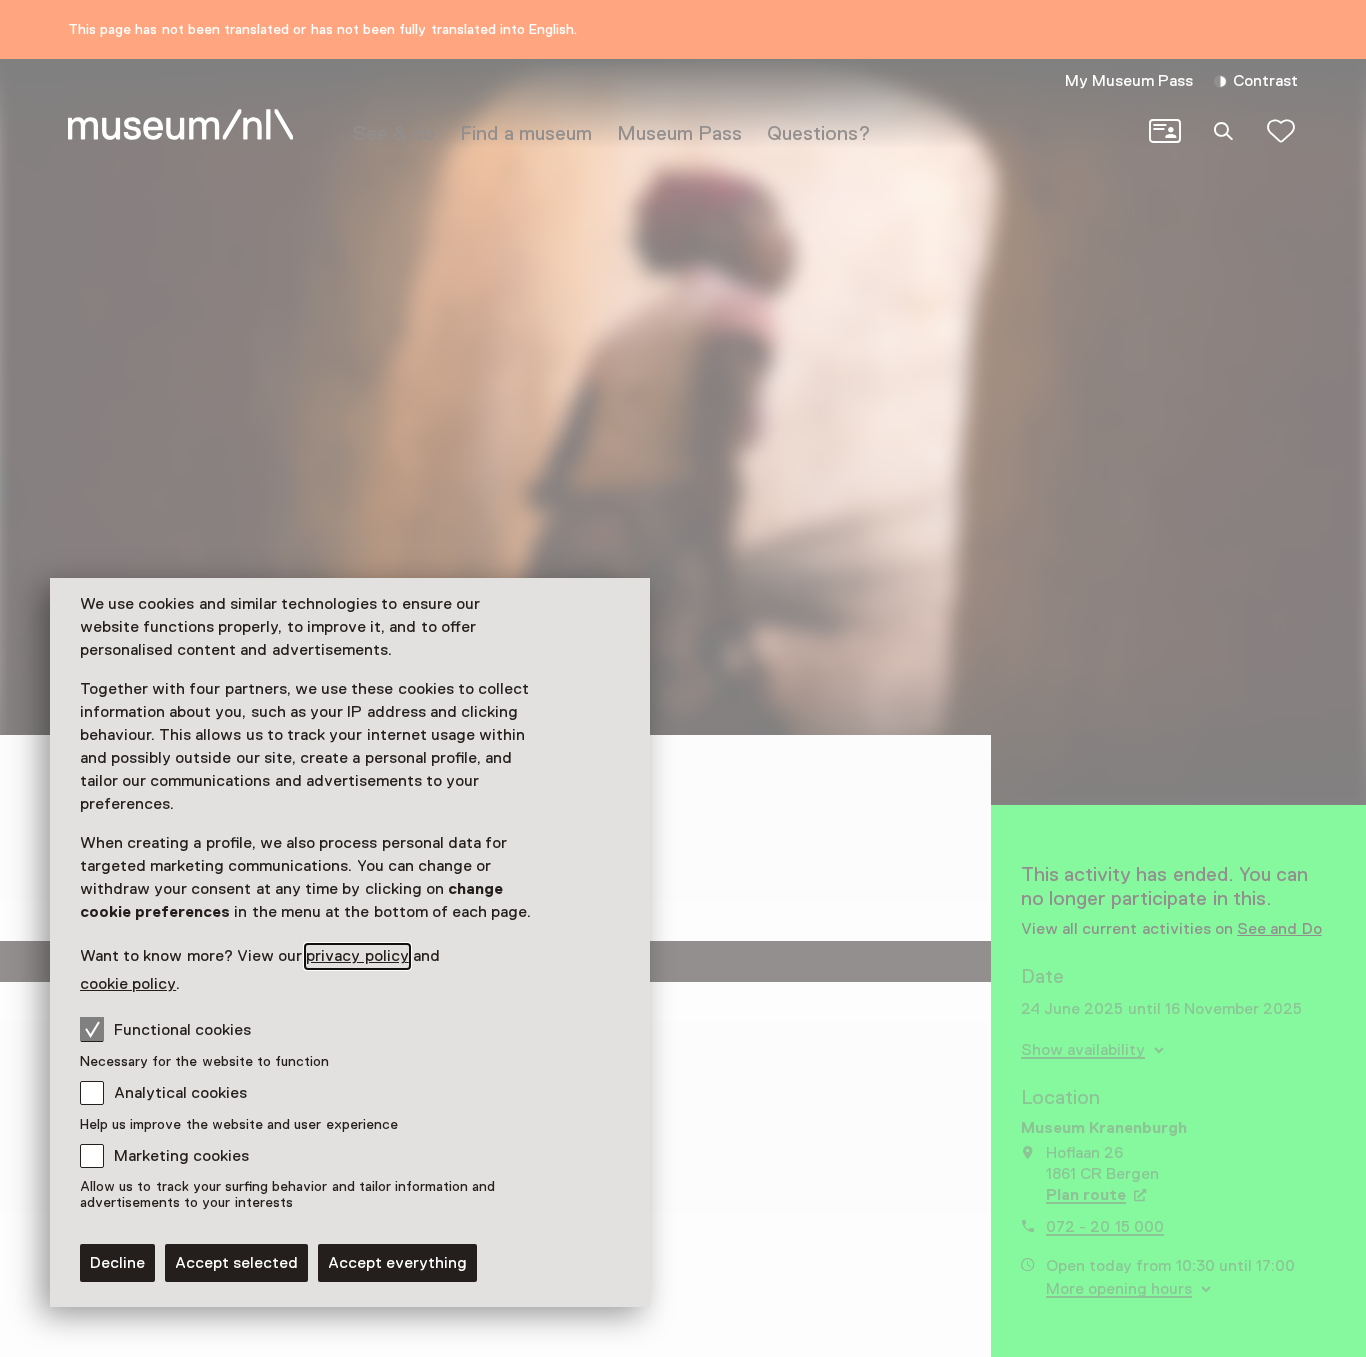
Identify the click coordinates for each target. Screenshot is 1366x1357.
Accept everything (397, 1263)
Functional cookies (182, 1030)
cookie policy (128, 984)
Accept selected (236, 1263)
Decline (117, 1263)
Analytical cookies (180, 1093)
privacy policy (357, 956)
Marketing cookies (181, 1156)
